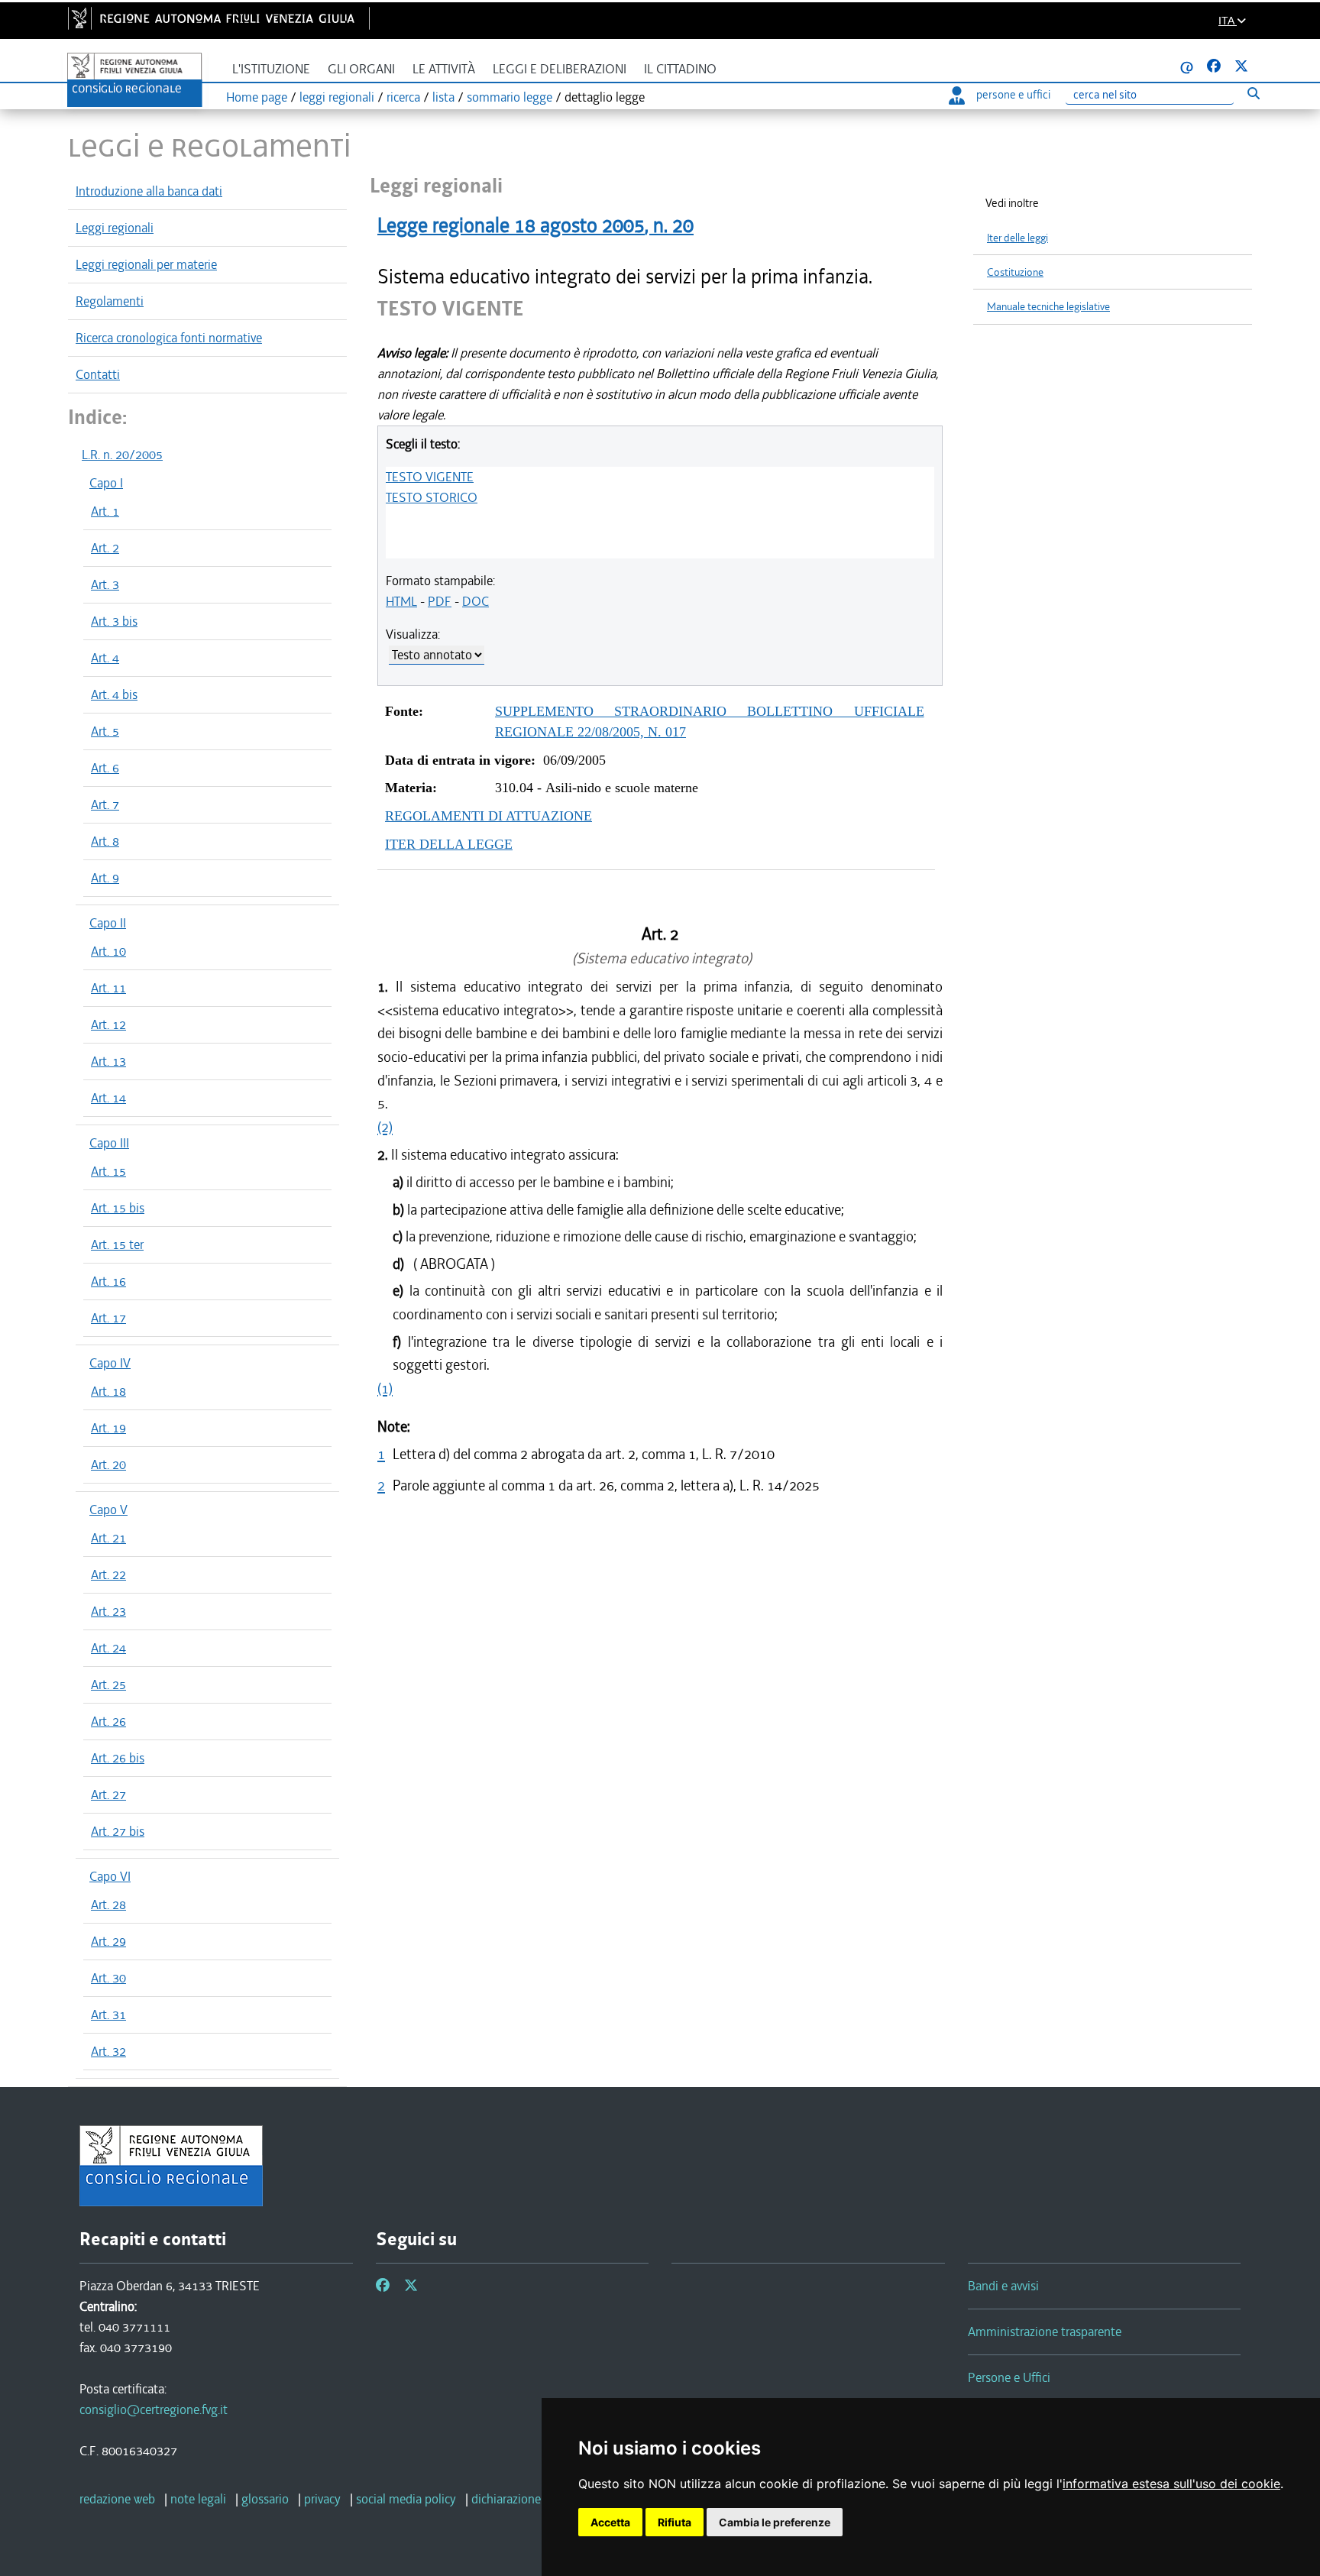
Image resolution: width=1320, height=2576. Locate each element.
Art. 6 (105, 768)
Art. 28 (108, 1904)
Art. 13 (108, 1061)
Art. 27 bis (118, 1831)
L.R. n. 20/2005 (122, 455)
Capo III (109, 1143)
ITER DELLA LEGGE (449, 844)
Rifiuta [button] (675, 2522)
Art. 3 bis (114, 621)
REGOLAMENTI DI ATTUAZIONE (489, 816)
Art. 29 (108, 1941)
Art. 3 (105, 584)
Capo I (106, 483)
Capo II (108, 923)
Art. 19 (108, 1428)
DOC (476, 601)
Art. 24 (108, 1648)
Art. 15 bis (118, 1208)
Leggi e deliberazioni (560, 69)
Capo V (108, 1510)
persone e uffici (1013, 95)
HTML (401, 601)
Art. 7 (105, 804)
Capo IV (110, 1363)
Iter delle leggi (1017, 238)
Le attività (444, 69)
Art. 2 (105, 548)
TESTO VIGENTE (430, 477)
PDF (440, 601)
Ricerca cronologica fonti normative (169, 338)
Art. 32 (108, 2051)
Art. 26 (108, 1721)
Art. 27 (108, 1794)
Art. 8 (105, 841)
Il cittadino (680, 69)
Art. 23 (108, 1611)
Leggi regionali (115, 228)
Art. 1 (105, 511)
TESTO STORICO (432, 497)
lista (443, 97)
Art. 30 (108, 1978)
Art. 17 (108, 1318)
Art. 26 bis (118, 1758)
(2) (385, 1127)
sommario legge (510, 97)
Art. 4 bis (114, 694)
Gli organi (361, 69)
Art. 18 (108, 1391)
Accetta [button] (610, 2522)
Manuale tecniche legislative (1048, 307)
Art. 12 (108, 1024)
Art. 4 (105, 658)
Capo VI (110, 1876)
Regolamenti (110, 301)
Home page (257, 97)
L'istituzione (271, 69)
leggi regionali (337, 97)
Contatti (98, 374)
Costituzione (1015, 272)
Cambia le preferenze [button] (775, 2522)
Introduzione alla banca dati (149, 191)
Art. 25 (108, 1684)
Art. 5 (105, 731)
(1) (385, 1388)
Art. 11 (108, 988)
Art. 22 (108, 1574)
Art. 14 (108, 1098)
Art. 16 (108, 1281)
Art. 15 (108, 1171)
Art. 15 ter (117, 1244)
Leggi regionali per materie (146, 264)
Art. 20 (108, 1464)
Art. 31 (108, 2015)
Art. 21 (108, 1538)
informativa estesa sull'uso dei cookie (1171, 2484)
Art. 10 (108, 951)
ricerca (403, 97)
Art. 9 (105, 878)
